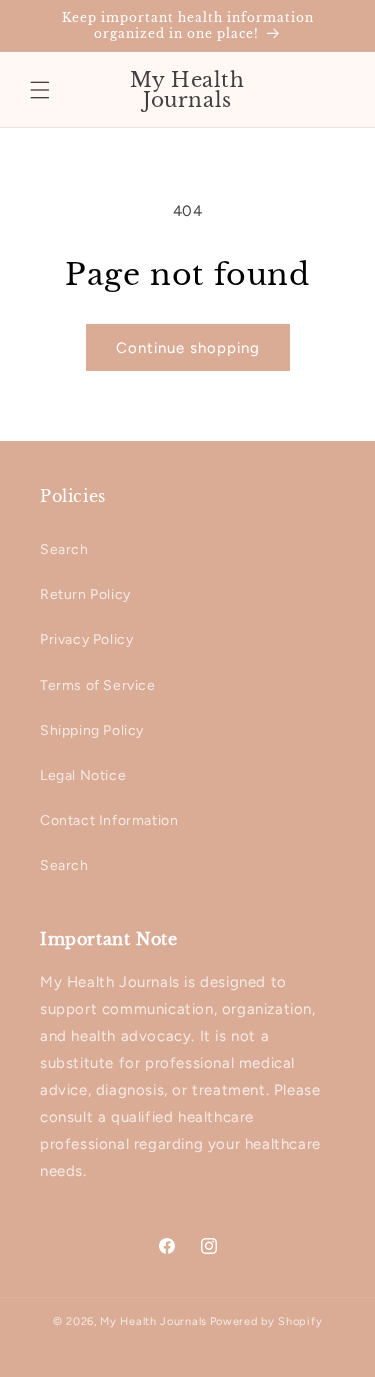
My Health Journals (153, 1321)
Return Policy (85, 594)
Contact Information (109, 820)
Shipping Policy (92, 730)
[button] (40, 90)
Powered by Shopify (266, 1321)
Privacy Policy (86, 639)
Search (64, 549)
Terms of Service (98, 685)
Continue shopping (188, 348)
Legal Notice (83, 775)
